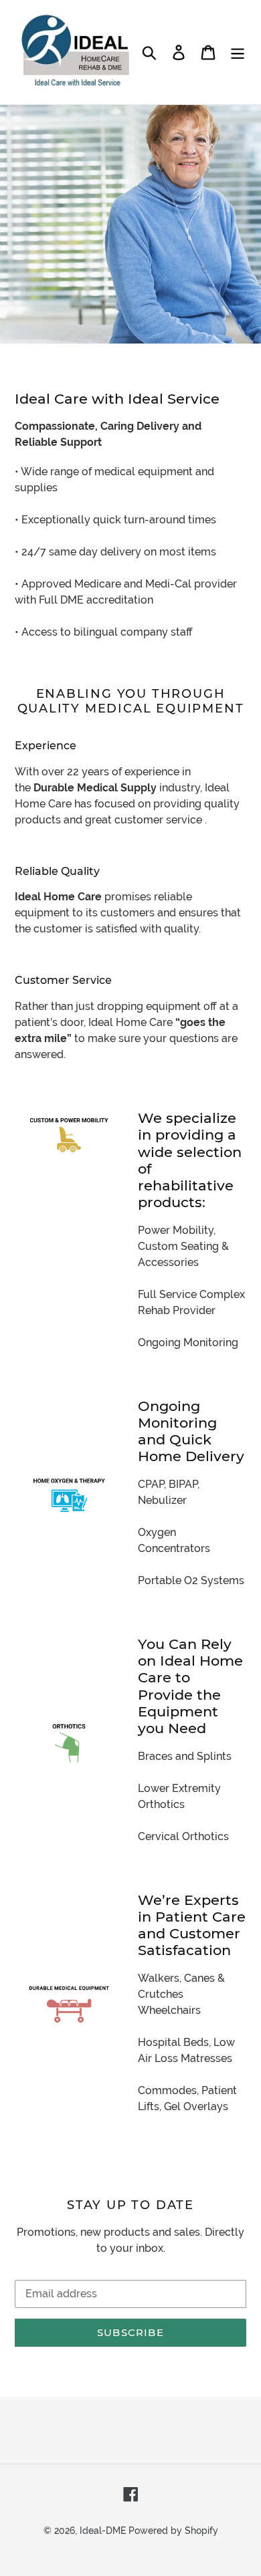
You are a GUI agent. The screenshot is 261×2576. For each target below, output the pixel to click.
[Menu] (238, 52)
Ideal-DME (103, 2531)
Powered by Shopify (173, 2531)
